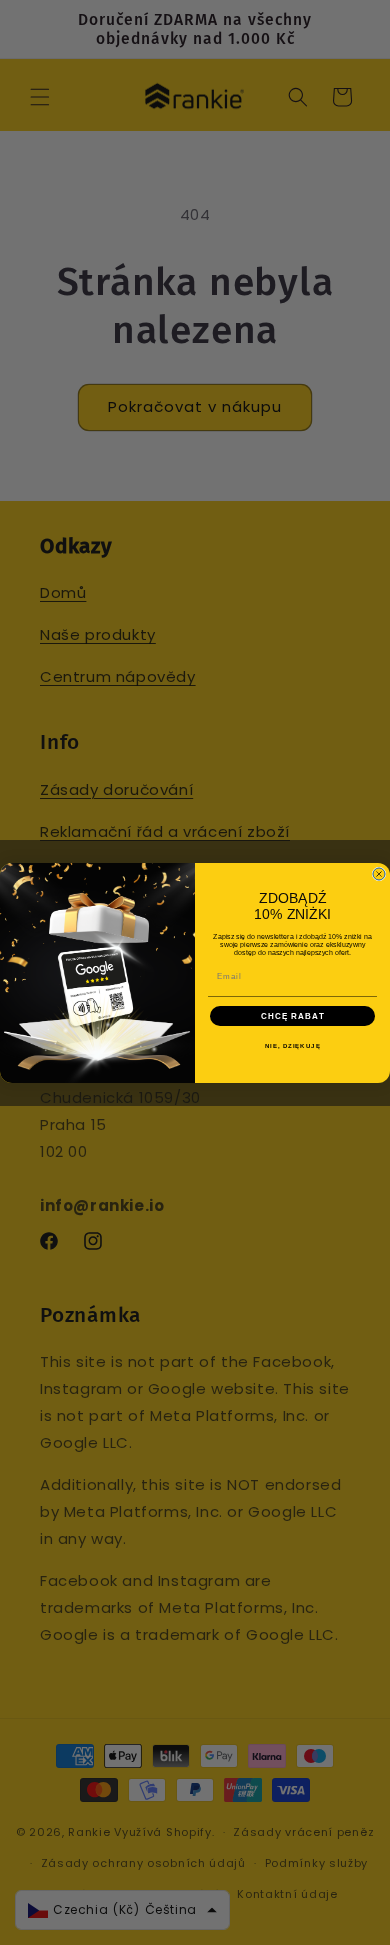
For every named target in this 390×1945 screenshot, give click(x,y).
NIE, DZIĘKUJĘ (293, 1045)
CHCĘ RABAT (293, 1015)
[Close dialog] (379, 874)
